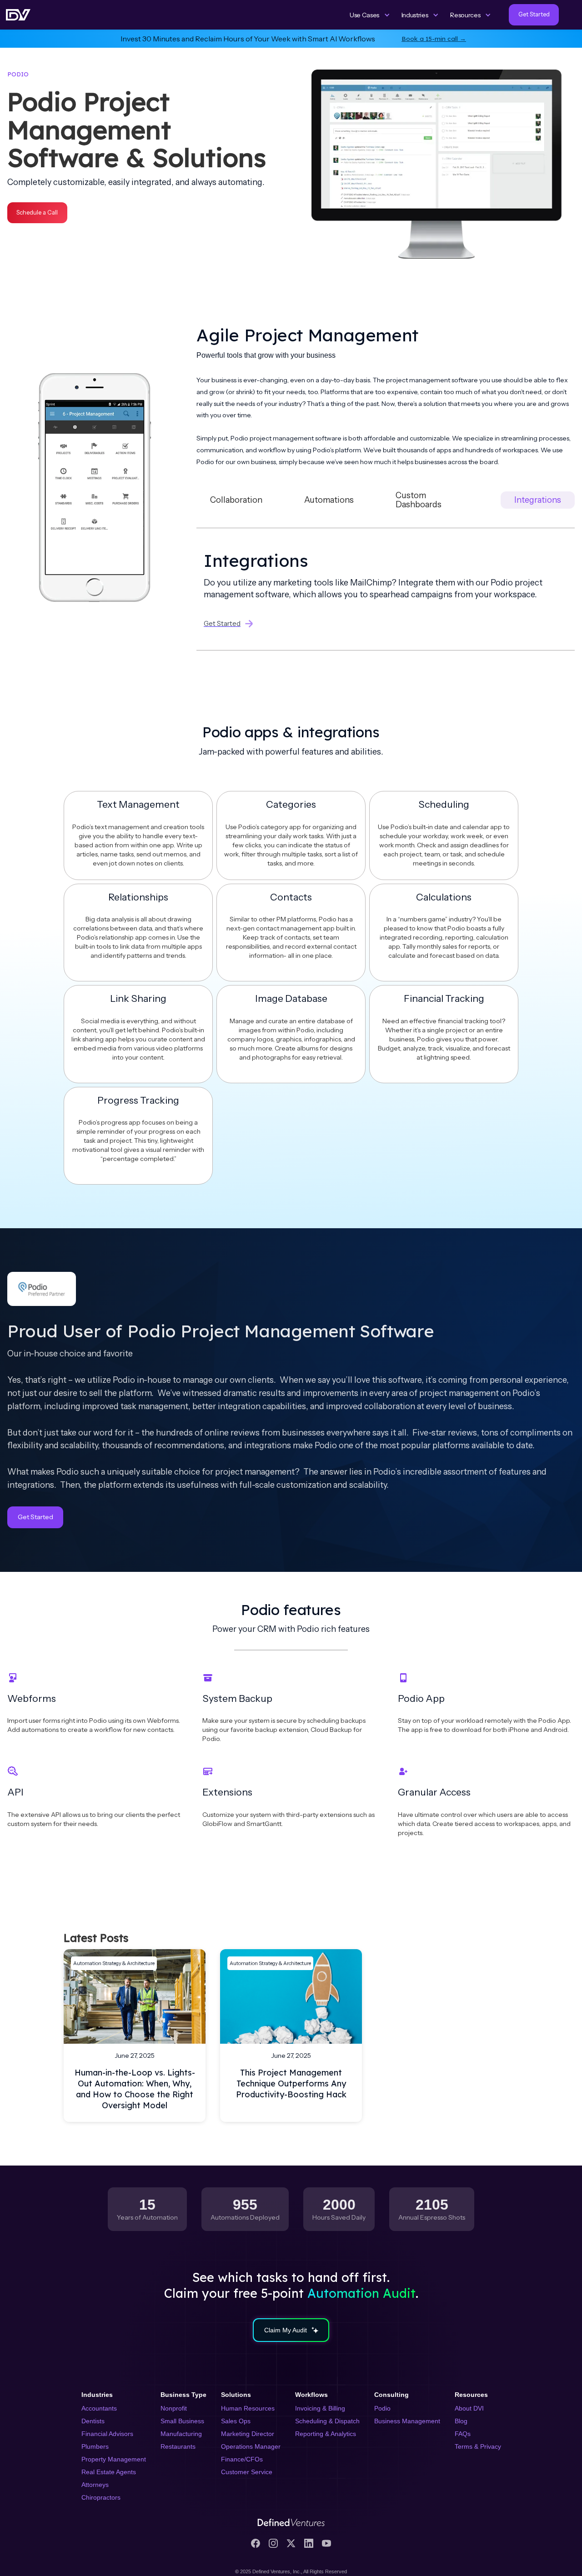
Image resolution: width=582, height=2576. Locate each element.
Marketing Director (248, 2434)
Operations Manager (251, 2446)
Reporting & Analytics (326, 2434)
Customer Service (247, 2472)
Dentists (93, 2421)
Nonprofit (174, 2408)
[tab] (236, 500)
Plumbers (95, 2446)
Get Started (35, 1517)
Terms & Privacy (478, 2446)
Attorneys (95, 2485)
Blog (461, 2421)
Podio (382, 2408)
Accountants (99, 2408)
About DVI (469, 2408)
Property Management (114, 2459)
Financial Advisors (107, 2434)
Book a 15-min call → (434, 38)
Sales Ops (236, 2421)
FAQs (463, 2434)
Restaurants (178, 2446)
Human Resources (248, 2408)
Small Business (182, 2421)
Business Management (407, 2421)
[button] (370, 15)
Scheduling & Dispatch (327, 2421)
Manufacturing (181, 2434)
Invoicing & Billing (320, 2408)
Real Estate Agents (109, 2472)
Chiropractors (101, 2497)
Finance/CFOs (242, 2459)
